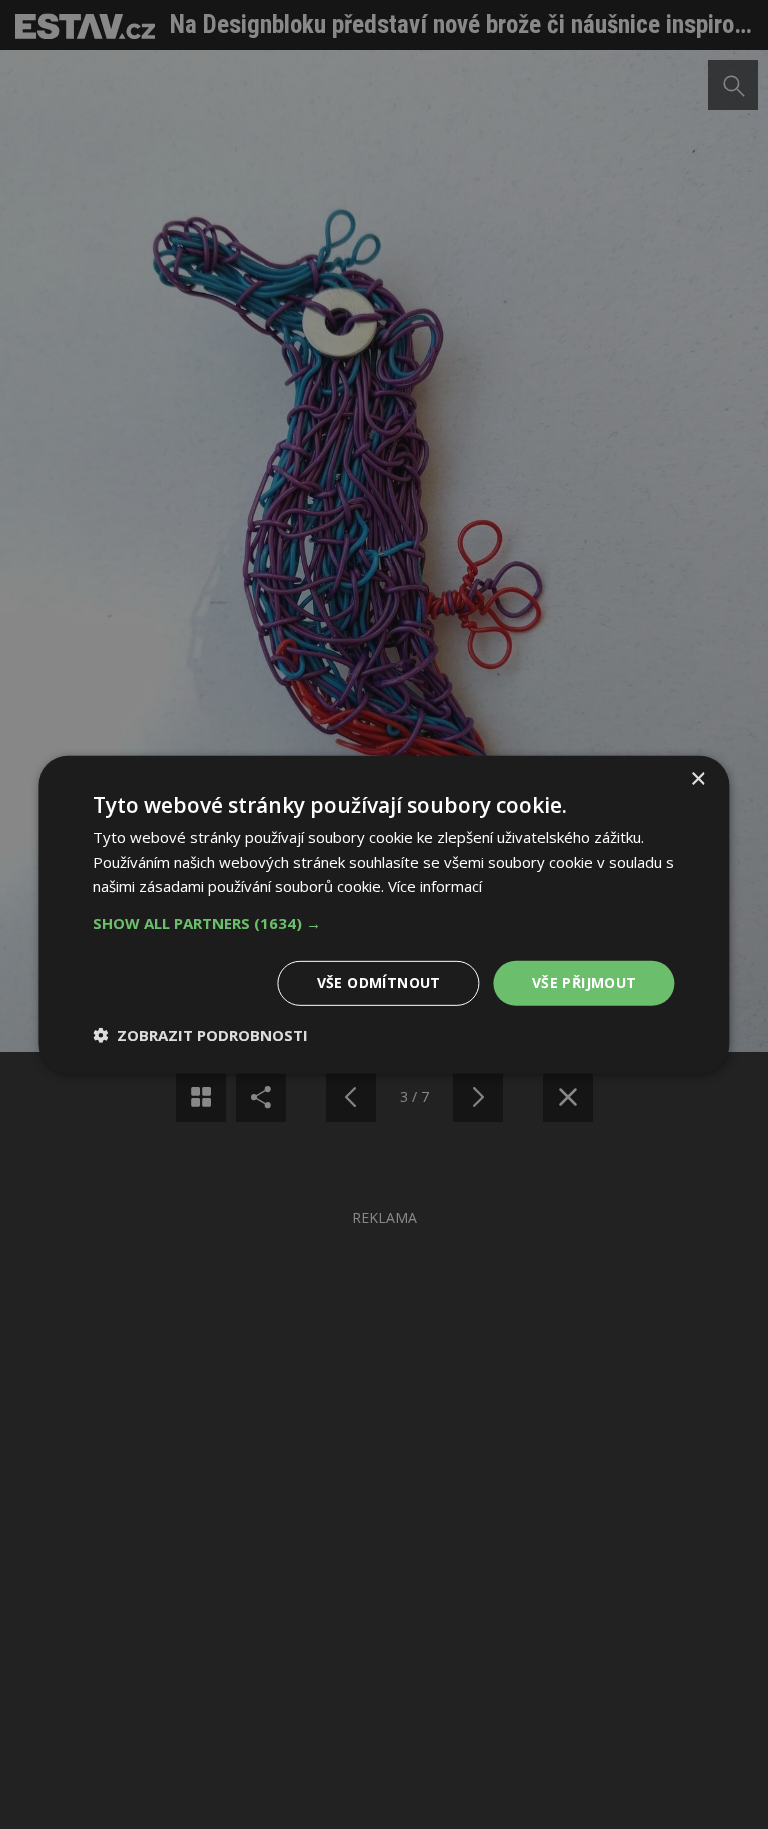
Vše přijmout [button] (584, 982)
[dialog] (384, 914)
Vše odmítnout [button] (379, 982)
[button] (383, 923)
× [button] (697, 778)
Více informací (435, 886)
